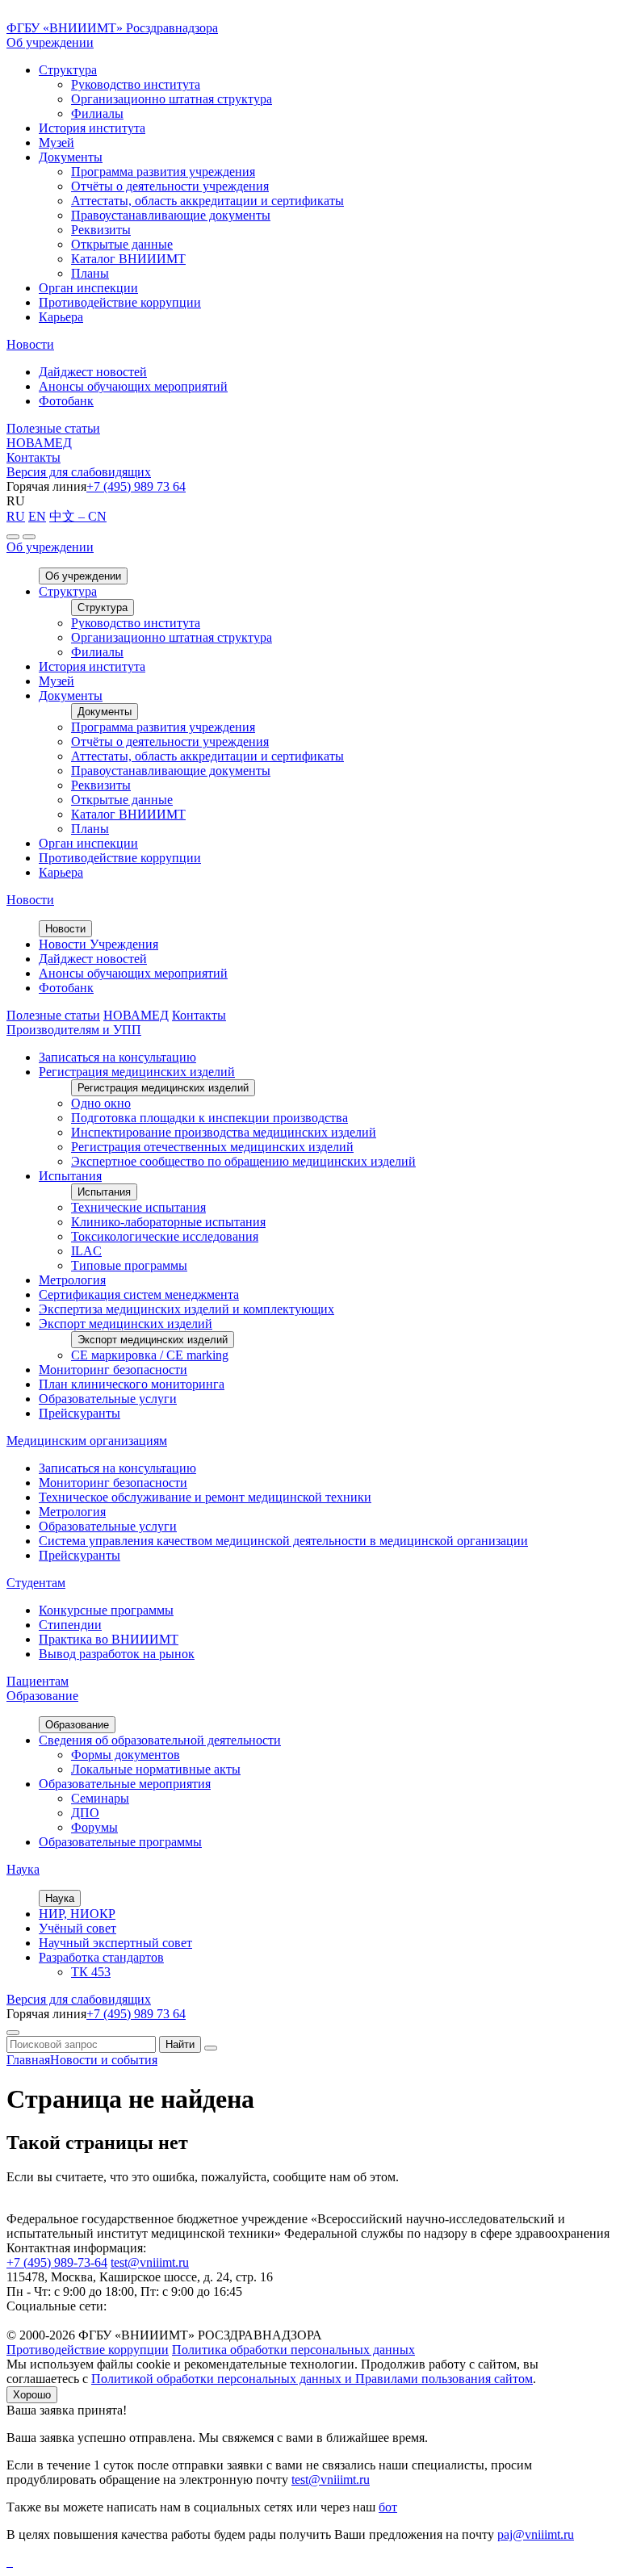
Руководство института (136, 84)
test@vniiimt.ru (150, 2262)
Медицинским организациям (87, 1441)
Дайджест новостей (93, 372)
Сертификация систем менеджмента (139, 1294)
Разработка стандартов (101, 1957)
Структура (68, 70)
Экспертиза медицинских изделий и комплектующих (186, 1309)
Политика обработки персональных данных (293, 2350)
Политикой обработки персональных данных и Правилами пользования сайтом (312, 2379)
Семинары (100, 1798)
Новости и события (104, 2060)
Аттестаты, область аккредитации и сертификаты (207, 201)
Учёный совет (77, 1928)
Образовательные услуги (108, 1399)
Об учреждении (50, 42)
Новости (30, 344)
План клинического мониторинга (132, 1384)
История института (92, 128)
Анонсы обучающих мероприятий (133, 386)
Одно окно (101, 1103)
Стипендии (70, 1625)
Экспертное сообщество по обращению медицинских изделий (243, 1161)
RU (16, 516)
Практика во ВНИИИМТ (109, 1639)
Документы (71, 157)
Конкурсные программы (106, 1610)
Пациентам (38, 1681)
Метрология (72, 1280)
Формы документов (126, 1755)
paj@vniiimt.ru (536, 2534)
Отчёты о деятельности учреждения (170, 186)
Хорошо (32, 2395)
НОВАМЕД (39, 443)
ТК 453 (91, 1972)
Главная (28, 2060)
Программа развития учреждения (163, 172)
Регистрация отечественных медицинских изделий (212, 1147)
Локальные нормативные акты (156, 1769)
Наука (23, 1869)
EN (37, 516)
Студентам (36, 1583)
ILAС (86, 1251)
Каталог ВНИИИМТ (128, 259)
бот (388, 2507)
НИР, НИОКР (77, 1914)
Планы (90, 273)
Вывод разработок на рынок (117, 1654)
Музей (57, 142)
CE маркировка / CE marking (150, 1355)
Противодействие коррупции (120, 302)
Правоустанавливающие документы (171, 215)
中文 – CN (78, 516)
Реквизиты (101, 230)
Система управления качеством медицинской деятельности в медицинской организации (283, 1541)
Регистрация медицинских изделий (137, 1072)
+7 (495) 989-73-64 (57, 2262)
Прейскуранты (80, 1413)
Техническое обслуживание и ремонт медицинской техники (205, 1497)
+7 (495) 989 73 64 (136, 486)
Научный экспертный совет (115, 1943)
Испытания (70, 1176)
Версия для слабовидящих (79, 472)
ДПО (85, 1813)
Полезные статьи (53, 428)
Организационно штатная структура (172, 99)
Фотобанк (66, 401)
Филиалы (97, 113)
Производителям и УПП (74, 1030)
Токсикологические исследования (165, 1236)
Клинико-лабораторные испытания (168, 1222)
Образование (42, 1696)
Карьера (61, 317)
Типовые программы (129, 1265)
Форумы (94, 1827)
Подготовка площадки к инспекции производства (209, 1118)
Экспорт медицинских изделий (126, 1324)
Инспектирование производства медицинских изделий (224, 1132)
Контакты (34, 457)
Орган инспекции (88, 288)
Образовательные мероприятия (125, 1784)
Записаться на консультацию (117, 1057)
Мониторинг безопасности (113, 1370)
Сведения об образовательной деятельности (160, 1740)
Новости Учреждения (98, 944)
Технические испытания (138, 1207)
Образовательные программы (120, 1842)
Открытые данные (122, 244)
